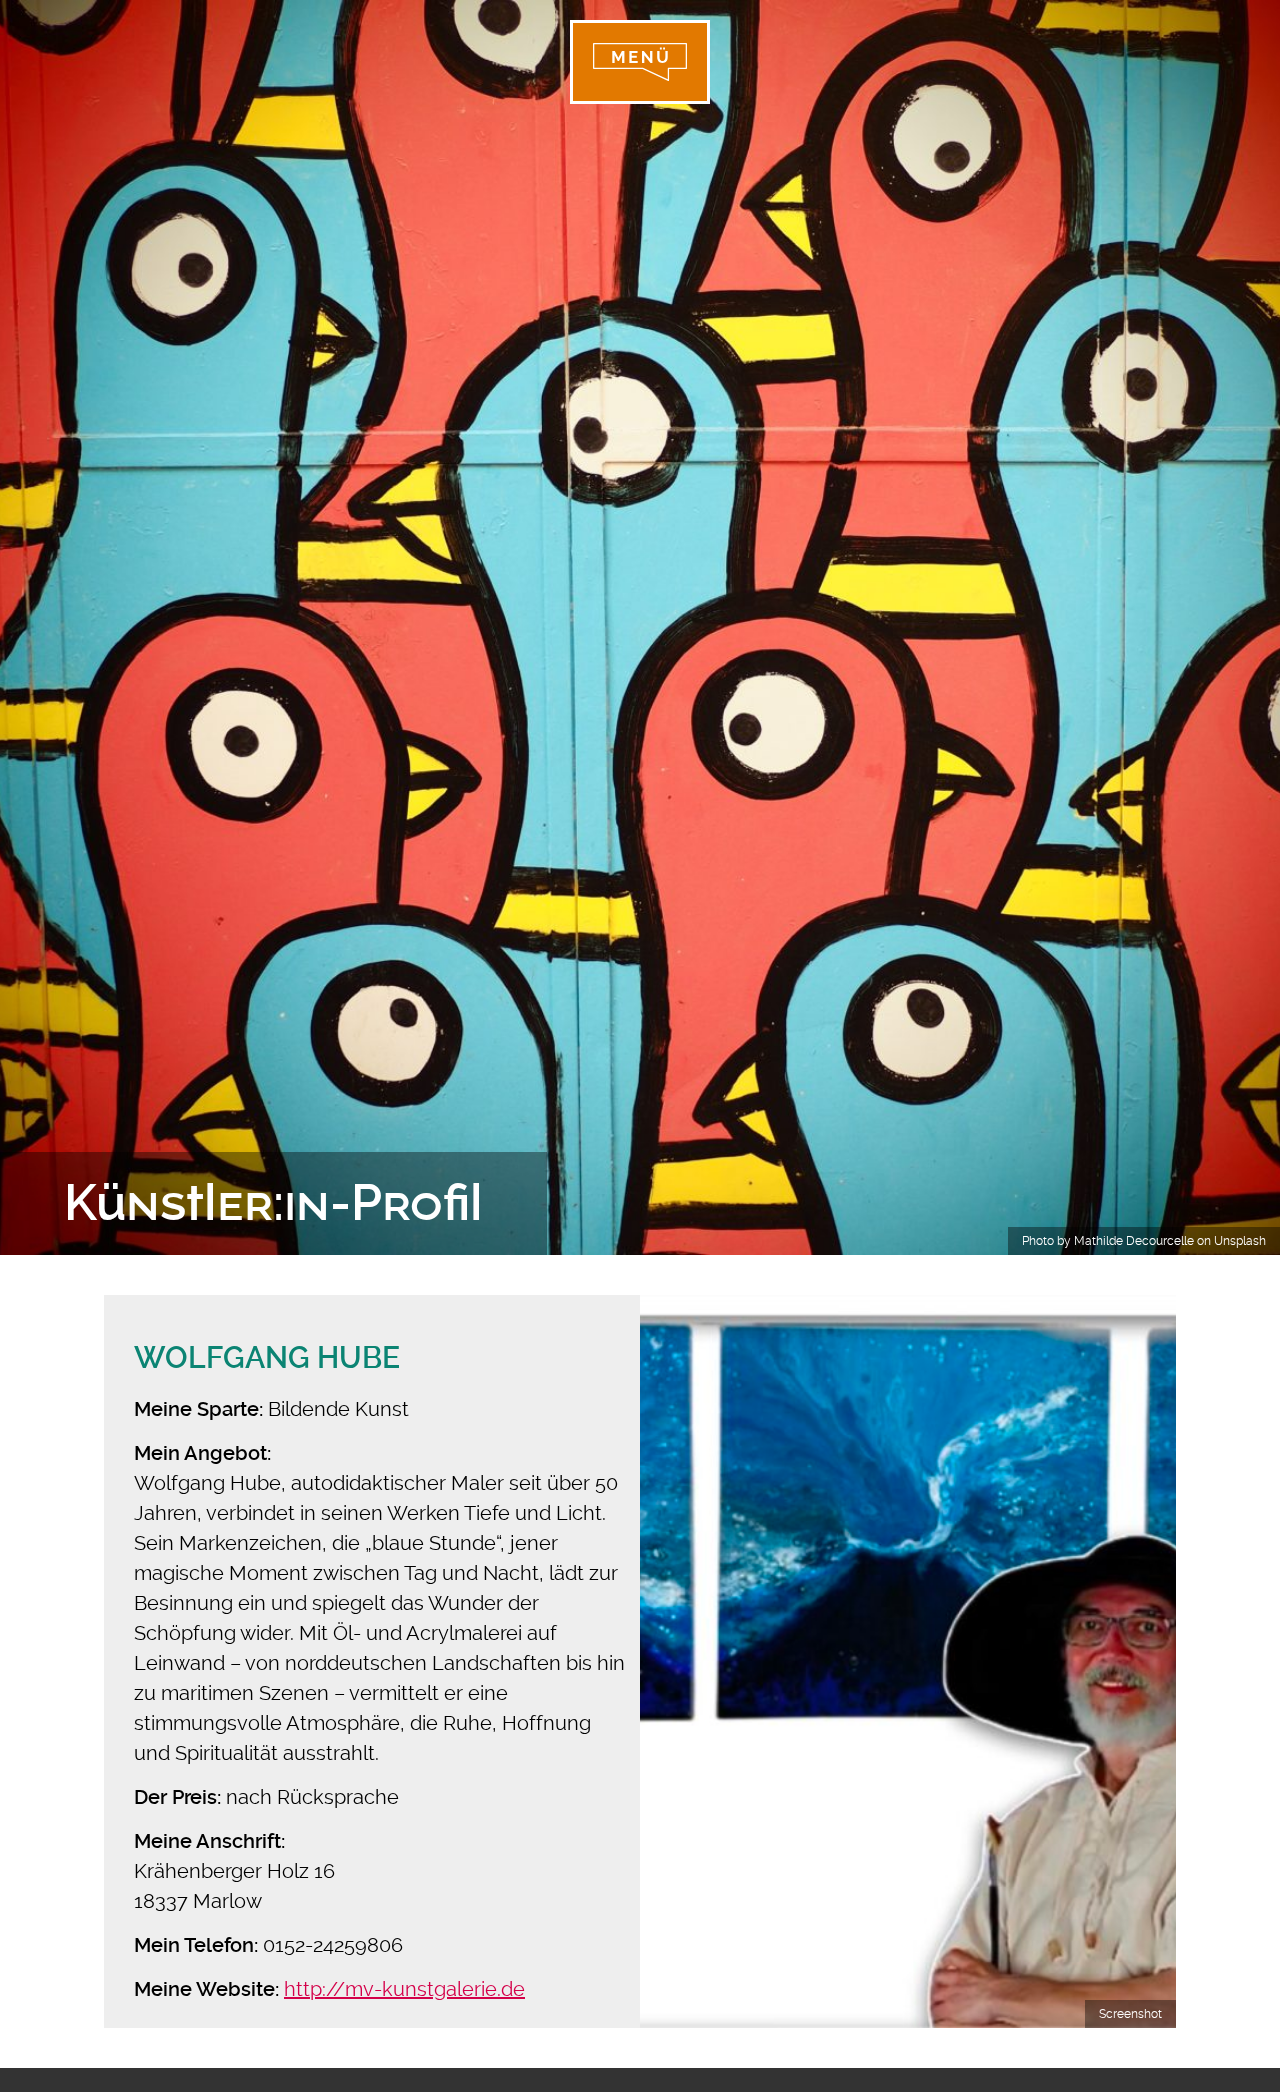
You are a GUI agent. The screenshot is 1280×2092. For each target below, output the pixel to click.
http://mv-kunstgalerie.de (404, 1989)
